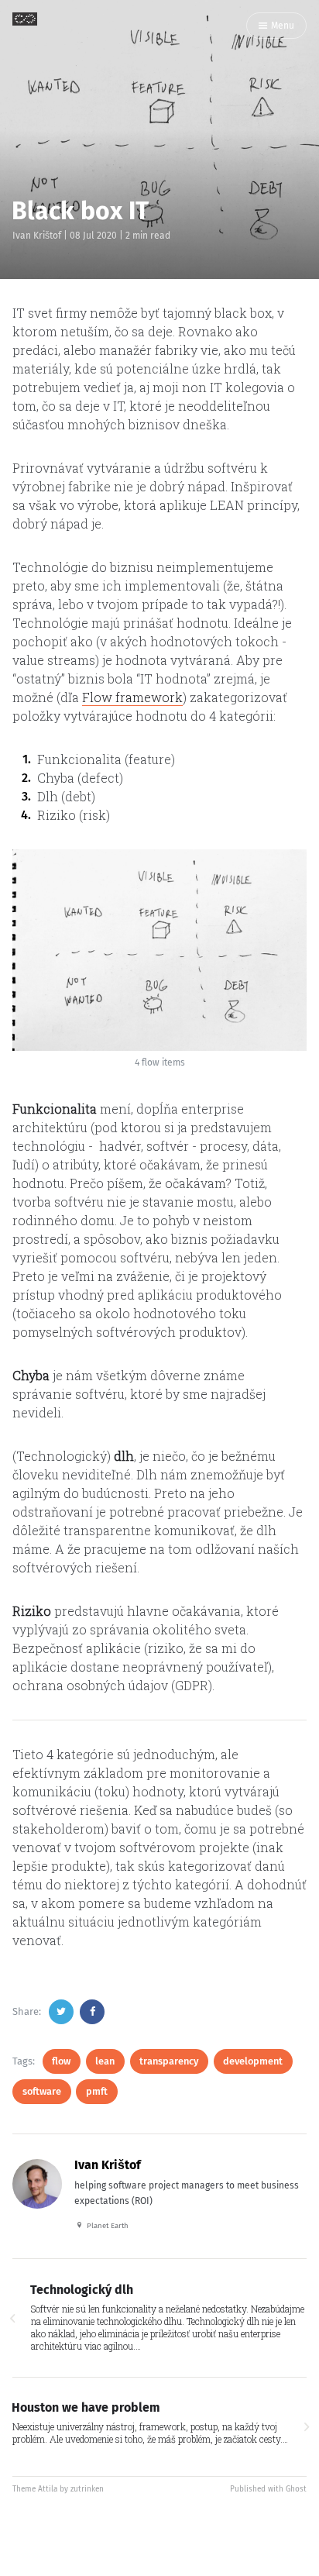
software (42, 2091)
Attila (48, 2489)
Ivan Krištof (37, 236)
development (253, 2061)
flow (61, 2061)
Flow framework (132, 697)
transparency (169, 2061)
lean (105, 2061)
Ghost (296, 2489)
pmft (97, 2091)
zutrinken (87, 2489)
